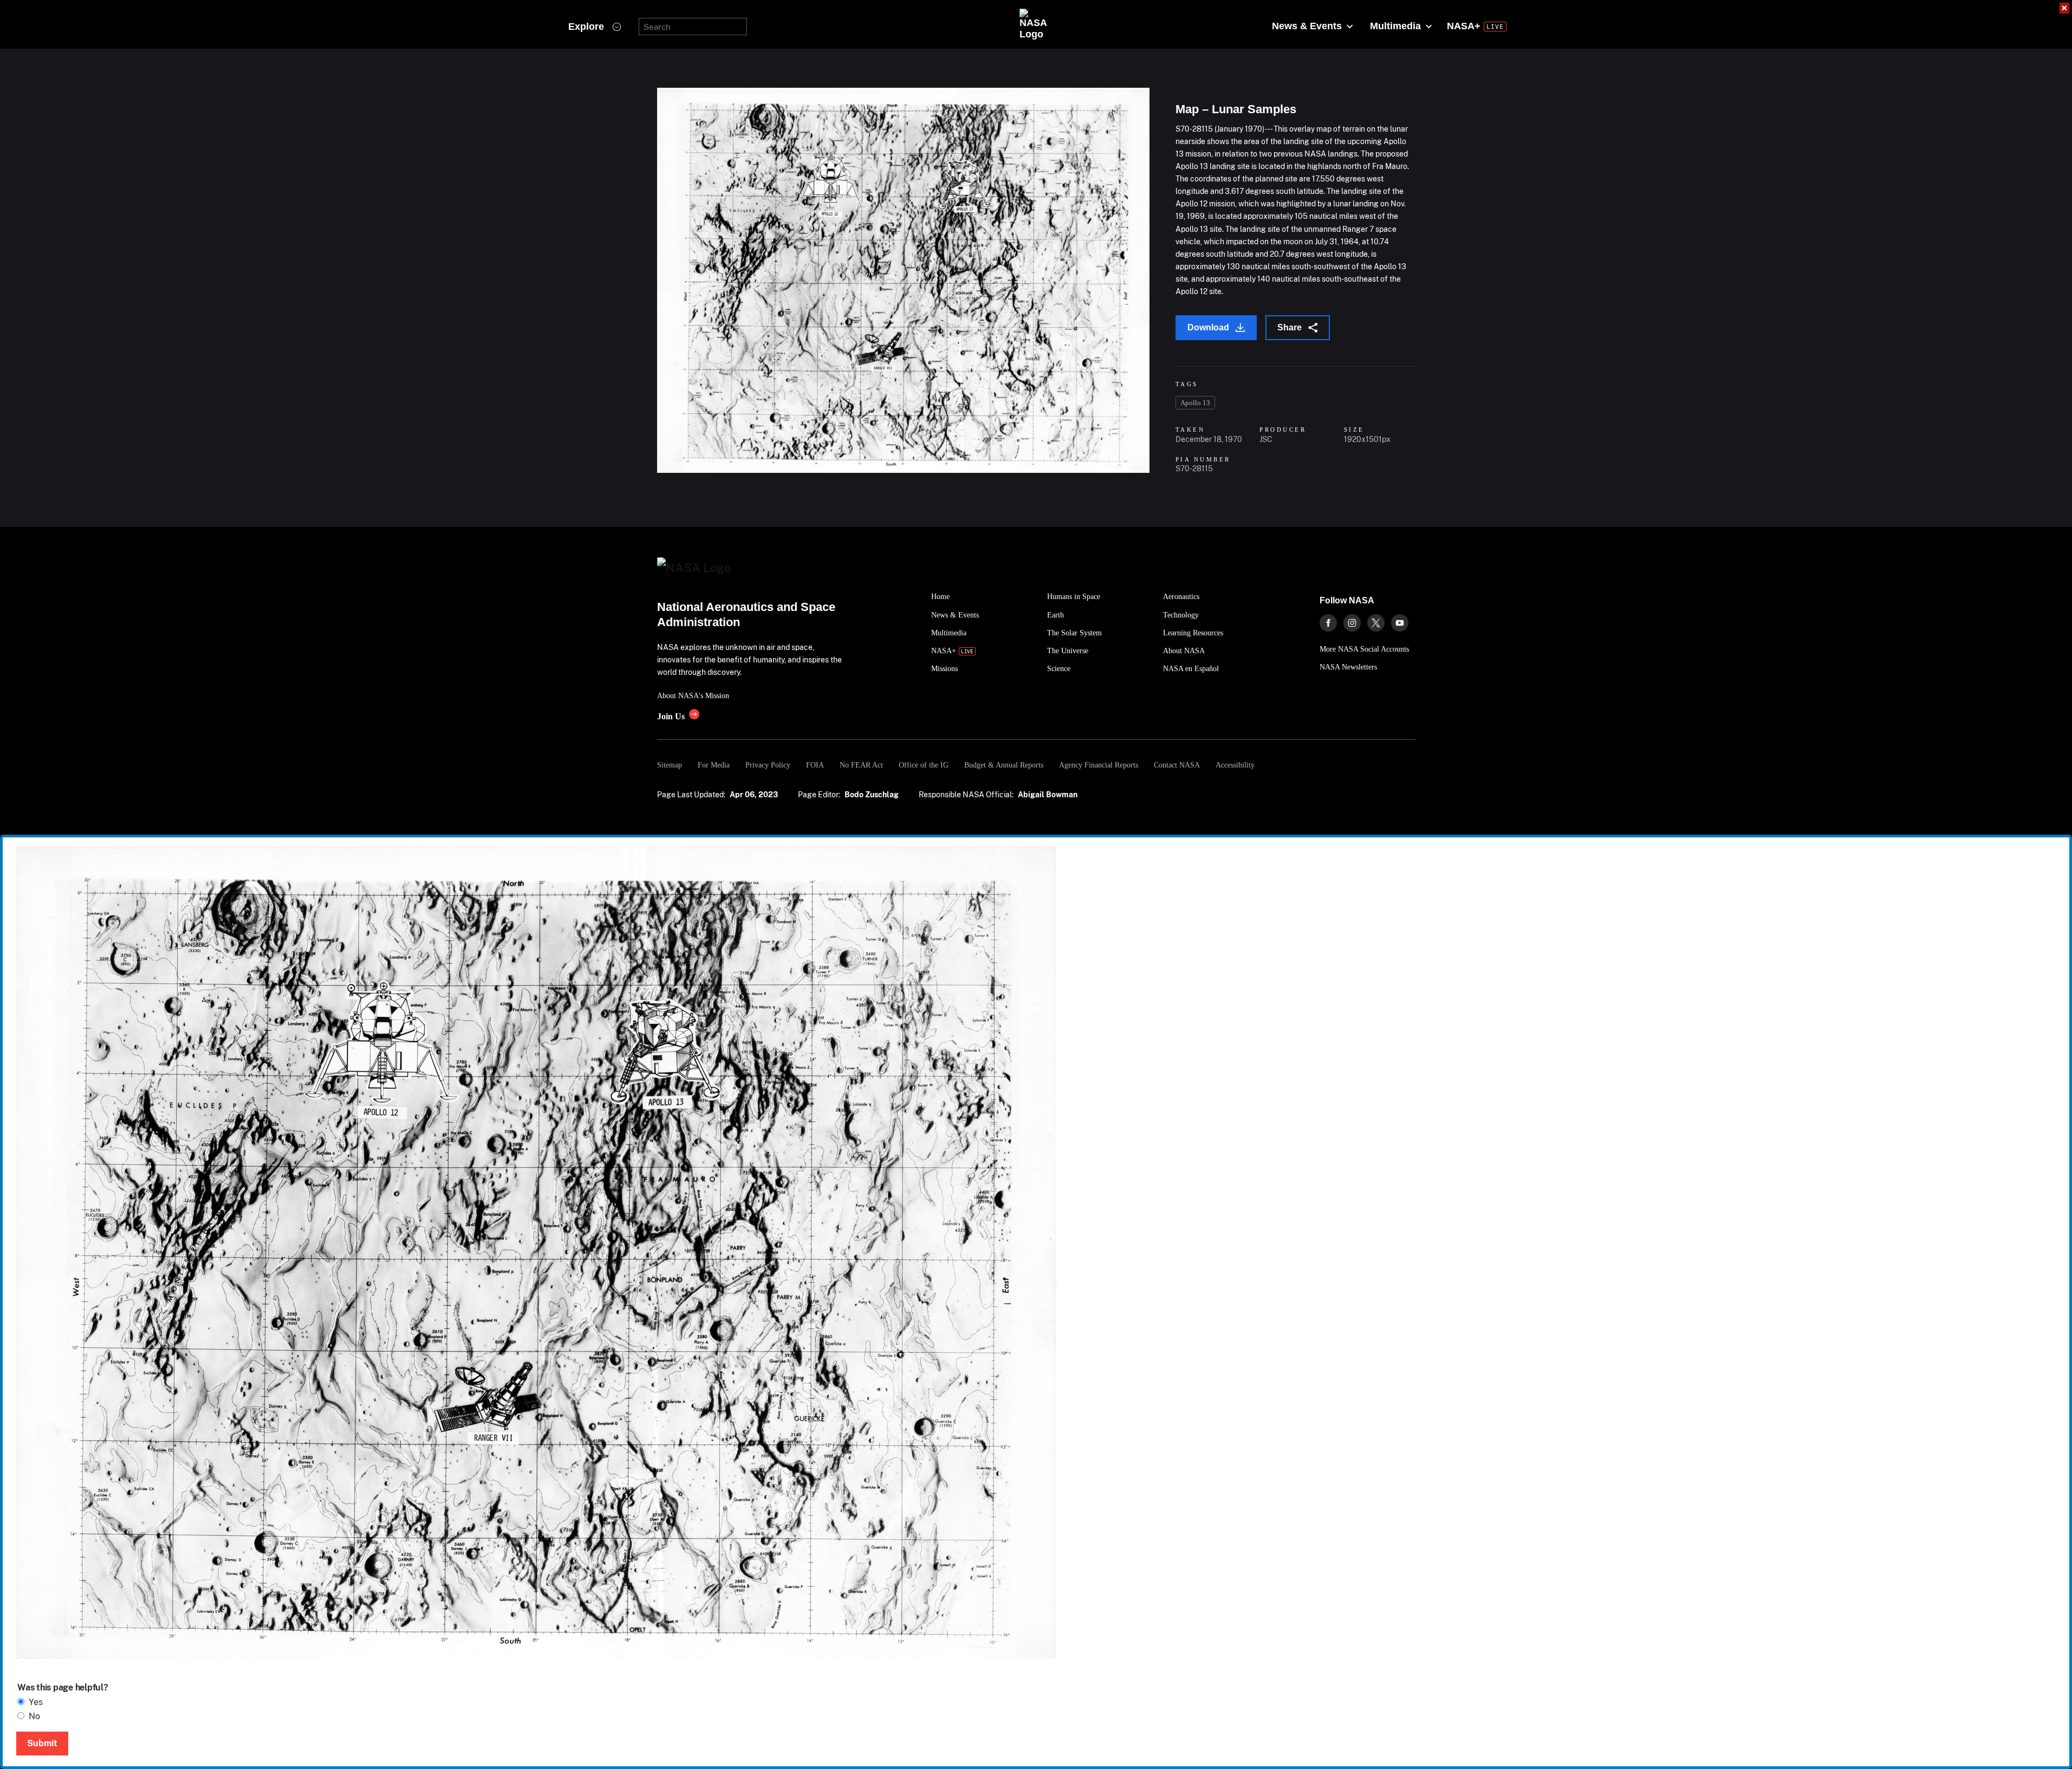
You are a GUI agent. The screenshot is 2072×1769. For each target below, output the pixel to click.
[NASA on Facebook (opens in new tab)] (1328, 623)
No (34, 1716)
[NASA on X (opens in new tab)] (1376, 623)
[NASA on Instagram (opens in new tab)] (1352, 623)
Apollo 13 (1195, 403)
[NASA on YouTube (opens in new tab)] (1400, 623)
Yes (36, 1702)
